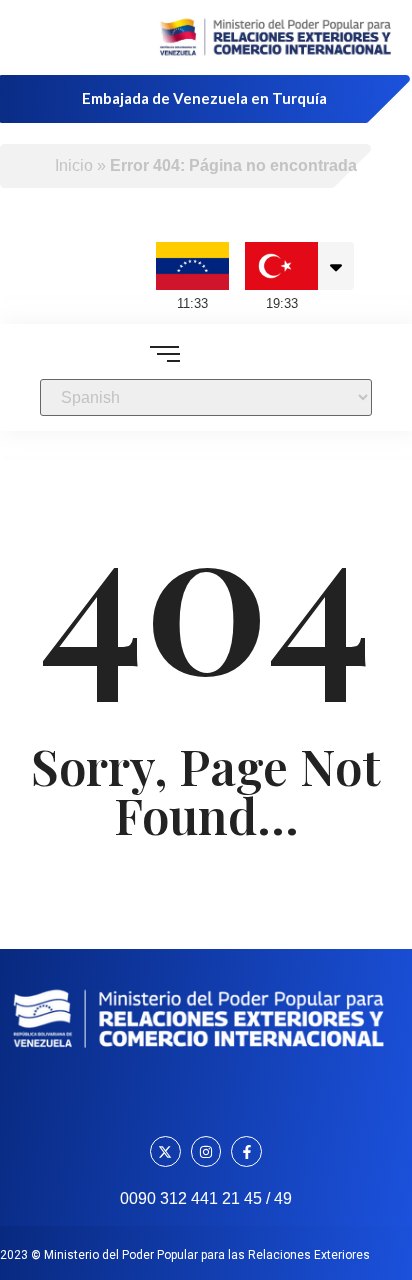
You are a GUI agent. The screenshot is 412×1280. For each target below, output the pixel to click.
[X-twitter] (165, 1151)
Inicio (74, 165)
